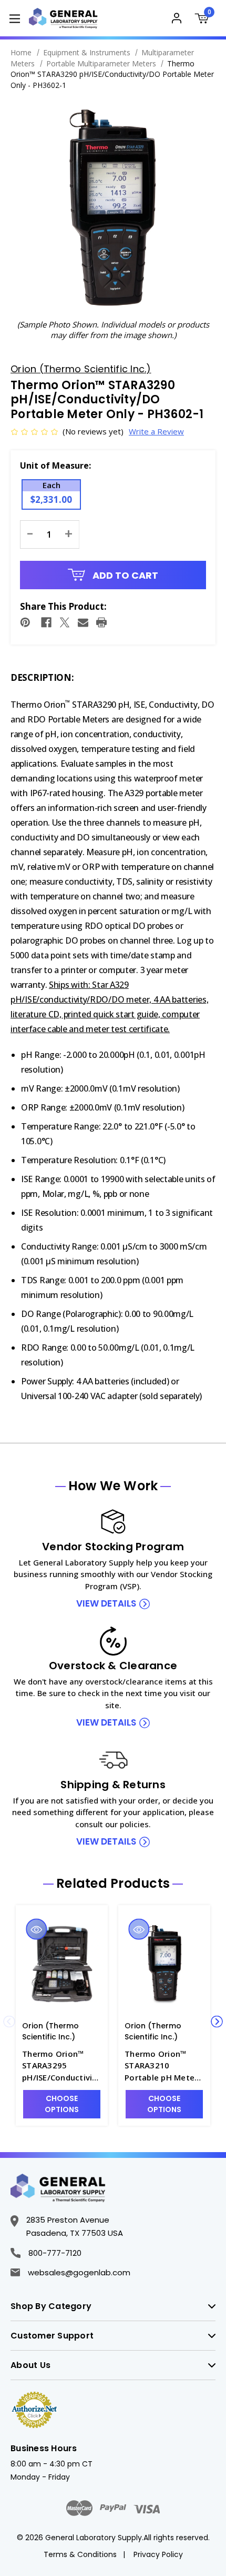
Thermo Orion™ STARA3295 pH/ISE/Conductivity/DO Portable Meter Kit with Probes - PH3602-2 (61, 2066)
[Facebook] (46, 622)
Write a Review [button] (156, 431)
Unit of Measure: (55, 465)
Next (217, 2021)
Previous (9, 2021)
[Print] (101, 622)
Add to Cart (124, 575)
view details (106, 1603)
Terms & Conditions (80, 2554)
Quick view (37, 1929)
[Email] (83, 622)
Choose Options (62, 2104)
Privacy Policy (158, 2554)
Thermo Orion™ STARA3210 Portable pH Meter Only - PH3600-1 (161, 2066)
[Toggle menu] (14, 18)
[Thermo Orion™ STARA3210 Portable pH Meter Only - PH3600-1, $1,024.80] (164, 1964)
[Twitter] (65, 622)
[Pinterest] (25, 622)
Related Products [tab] (113, 1884)
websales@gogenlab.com (79, 2272)
